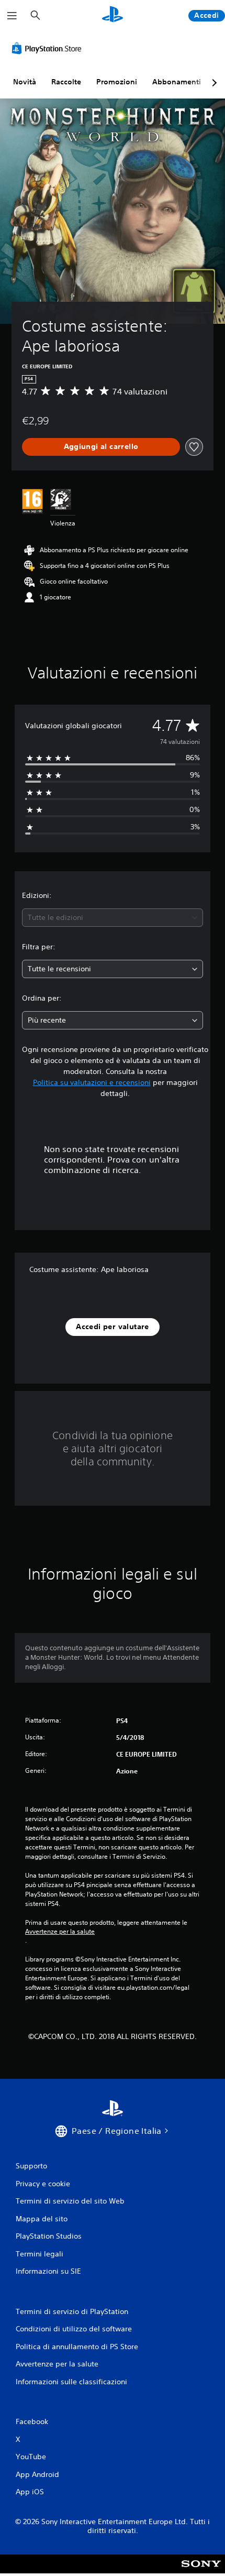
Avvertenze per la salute (60, 1932)
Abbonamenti (177, 82)
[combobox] (113, 918)
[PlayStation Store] (49, 48)
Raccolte (66, 82)
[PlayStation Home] (113, 15)
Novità (25, 82)
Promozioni (117, 82)
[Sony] (201, 2571)
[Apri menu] (12, 16)
